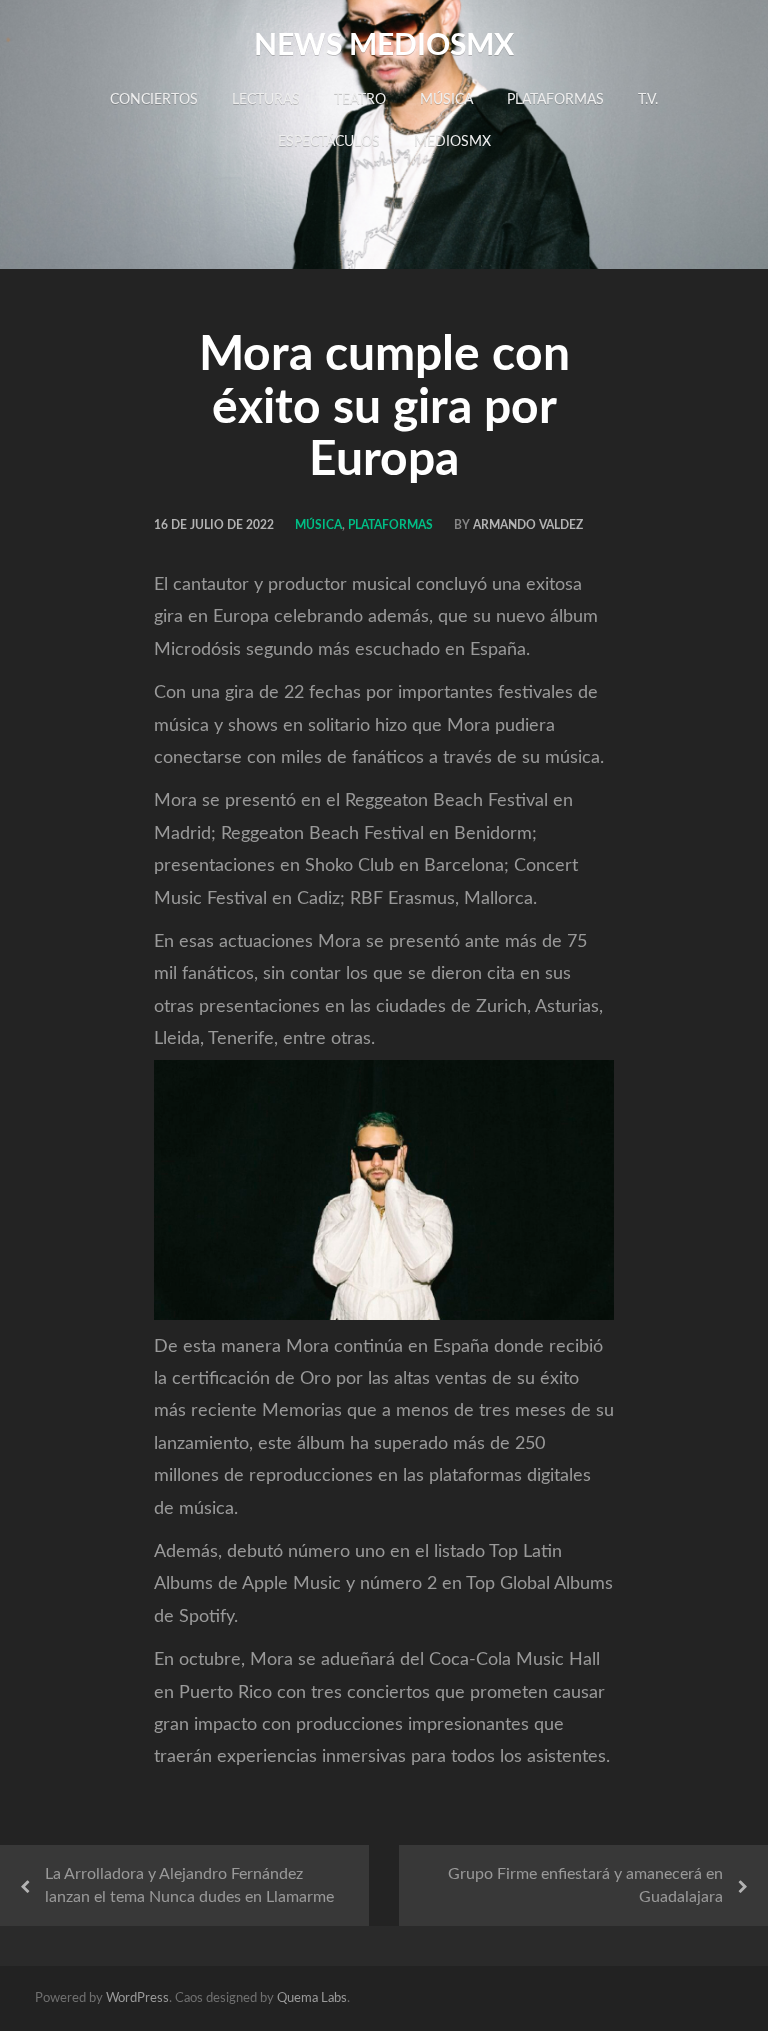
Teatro (360, 100)
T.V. (648, 100)
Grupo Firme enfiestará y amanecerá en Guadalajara (585, 1885)
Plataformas (555, 100)
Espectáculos (329, 142)
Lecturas (266, 100)
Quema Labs (312, 1998)
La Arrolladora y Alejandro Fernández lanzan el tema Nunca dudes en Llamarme (189, 1885)
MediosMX (452, 142)
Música (446, 100)
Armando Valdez (528, 525)
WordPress (137, 1998)
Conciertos (154, 100)
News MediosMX (384, 46)
